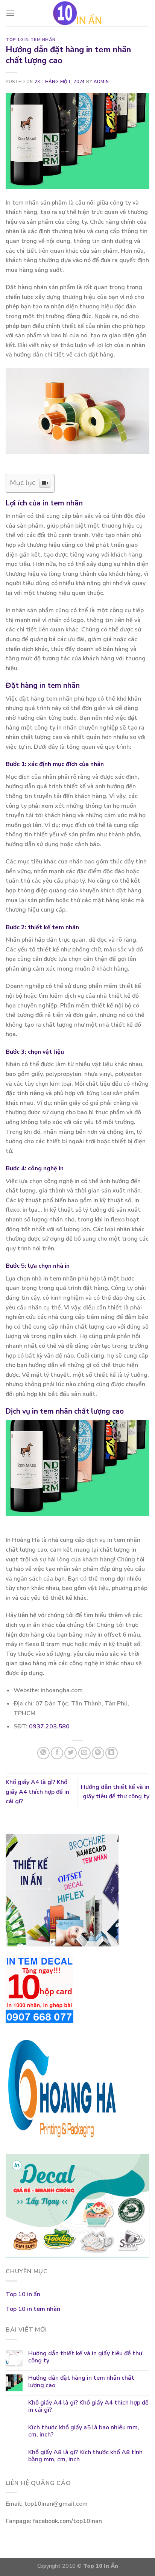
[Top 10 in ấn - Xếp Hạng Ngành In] (77, 13)
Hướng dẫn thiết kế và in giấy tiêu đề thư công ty (85, 2357)
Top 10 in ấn (23, 2294)
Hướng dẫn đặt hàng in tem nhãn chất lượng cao (81, 2382)
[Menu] (10, 13)
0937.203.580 (49, 1726)
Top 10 (93, 2566)
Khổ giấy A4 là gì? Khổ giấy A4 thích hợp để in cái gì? (37, 1792)
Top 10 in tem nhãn (30, 40)
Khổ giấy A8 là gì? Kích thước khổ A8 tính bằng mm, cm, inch (85, 2456)
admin (101, 82)
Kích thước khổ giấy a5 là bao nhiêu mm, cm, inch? (84, 2431)
